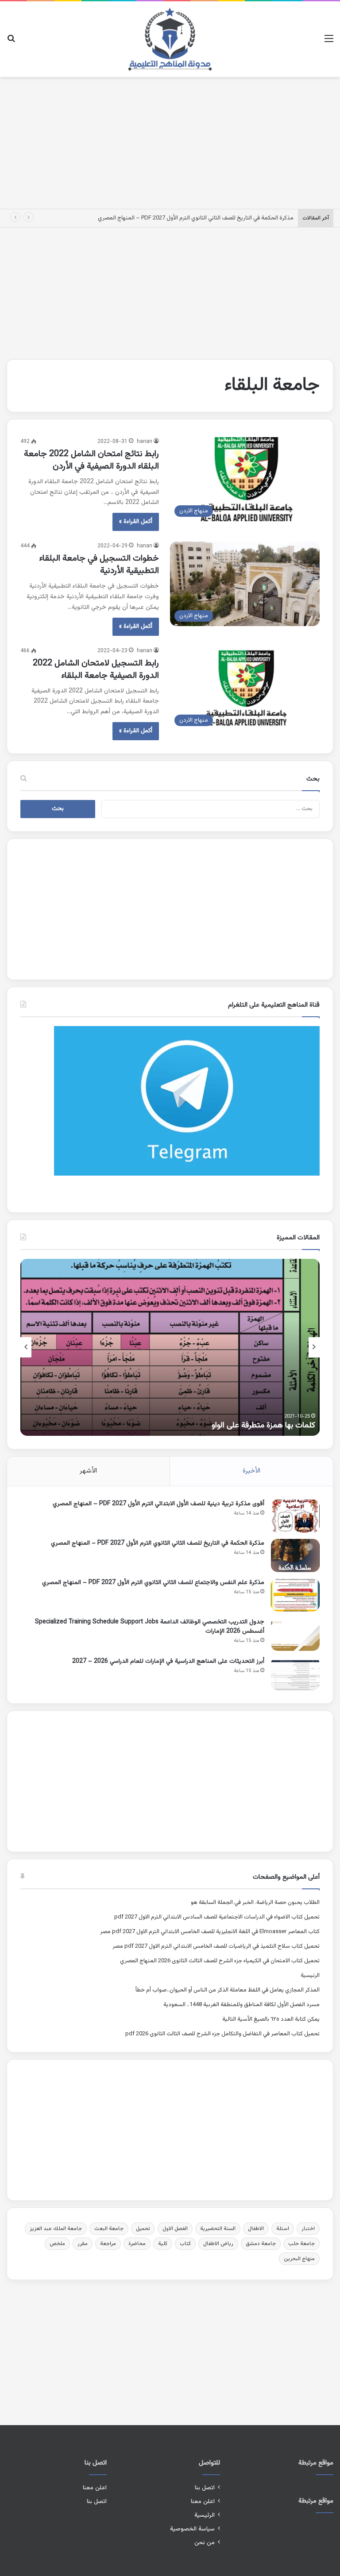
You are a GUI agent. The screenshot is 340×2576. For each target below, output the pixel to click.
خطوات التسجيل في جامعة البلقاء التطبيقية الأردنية (99, 565)
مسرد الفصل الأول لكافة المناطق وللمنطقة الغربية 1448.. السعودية (241, 2005)
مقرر (83, 2244)
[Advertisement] (170, 141)
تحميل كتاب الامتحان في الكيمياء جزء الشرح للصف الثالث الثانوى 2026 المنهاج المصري (220, 1961)
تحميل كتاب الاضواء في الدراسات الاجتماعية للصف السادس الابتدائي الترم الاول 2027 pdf (217, 1917)
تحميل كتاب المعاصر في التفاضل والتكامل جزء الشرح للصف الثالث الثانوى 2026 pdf (222, 2034)
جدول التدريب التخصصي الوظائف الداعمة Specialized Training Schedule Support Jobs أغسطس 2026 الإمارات (150, 1627)
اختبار (308, 2229)
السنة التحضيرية (218, 2229)
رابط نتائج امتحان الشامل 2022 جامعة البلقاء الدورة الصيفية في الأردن (91, 460)
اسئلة (283, 2229)
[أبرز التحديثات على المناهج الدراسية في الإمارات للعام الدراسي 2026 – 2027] (295, 1674)
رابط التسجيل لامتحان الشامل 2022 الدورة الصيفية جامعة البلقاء (96, 669)
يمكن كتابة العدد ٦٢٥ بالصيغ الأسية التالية (271, 2019)
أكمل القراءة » (136, 522)
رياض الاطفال (218, 2244)
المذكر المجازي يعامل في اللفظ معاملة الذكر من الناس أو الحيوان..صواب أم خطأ (228, 1990)
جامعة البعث (109, 2229)
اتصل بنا (205, 2488)
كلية (163, 2244)
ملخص (57, 2244)
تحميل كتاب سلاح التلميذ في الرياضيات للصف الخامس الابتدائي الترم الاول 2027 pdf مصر (216, 1946)
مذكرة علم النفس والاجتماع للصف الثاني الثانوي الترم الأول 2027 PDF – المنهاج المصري (153, 1583)
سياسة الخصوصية (192, 2529)
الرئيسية (310, 1976)
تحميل (143, 2229)
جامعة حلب (301, 2244)
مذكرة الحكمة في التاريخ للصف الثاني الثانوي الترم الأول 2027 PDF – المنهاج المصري (196, 218)
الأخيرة (251, 1471)
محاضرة (137, 2244)
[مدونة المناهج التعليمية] (170, 39)
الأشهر (88, 1471)
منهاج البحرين (299, 2259)
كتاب (185, 2244)
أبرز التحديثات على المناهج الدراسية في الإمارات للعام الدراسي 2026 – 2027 (168, 1661)
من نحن (205, 2543)
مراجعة (108, 2244)
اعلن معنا (203, 2501)
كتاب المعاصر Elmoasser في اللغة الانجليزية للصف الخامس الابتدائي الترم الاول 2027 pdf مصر (210, 1932)
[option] (170, 1347)
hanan (145, 442)
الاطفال (256, 2229)
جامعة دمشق (261, 2244)
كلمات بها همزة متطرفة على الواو (263, 1426)
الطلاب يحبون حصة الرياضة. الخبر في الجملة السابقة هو (255, 1903)
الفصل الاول (175, 2229)
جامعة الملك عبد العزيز (56, 2229)
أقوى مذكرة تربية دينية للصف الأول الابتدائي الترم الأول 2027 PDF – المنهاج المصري (158, 1504)
